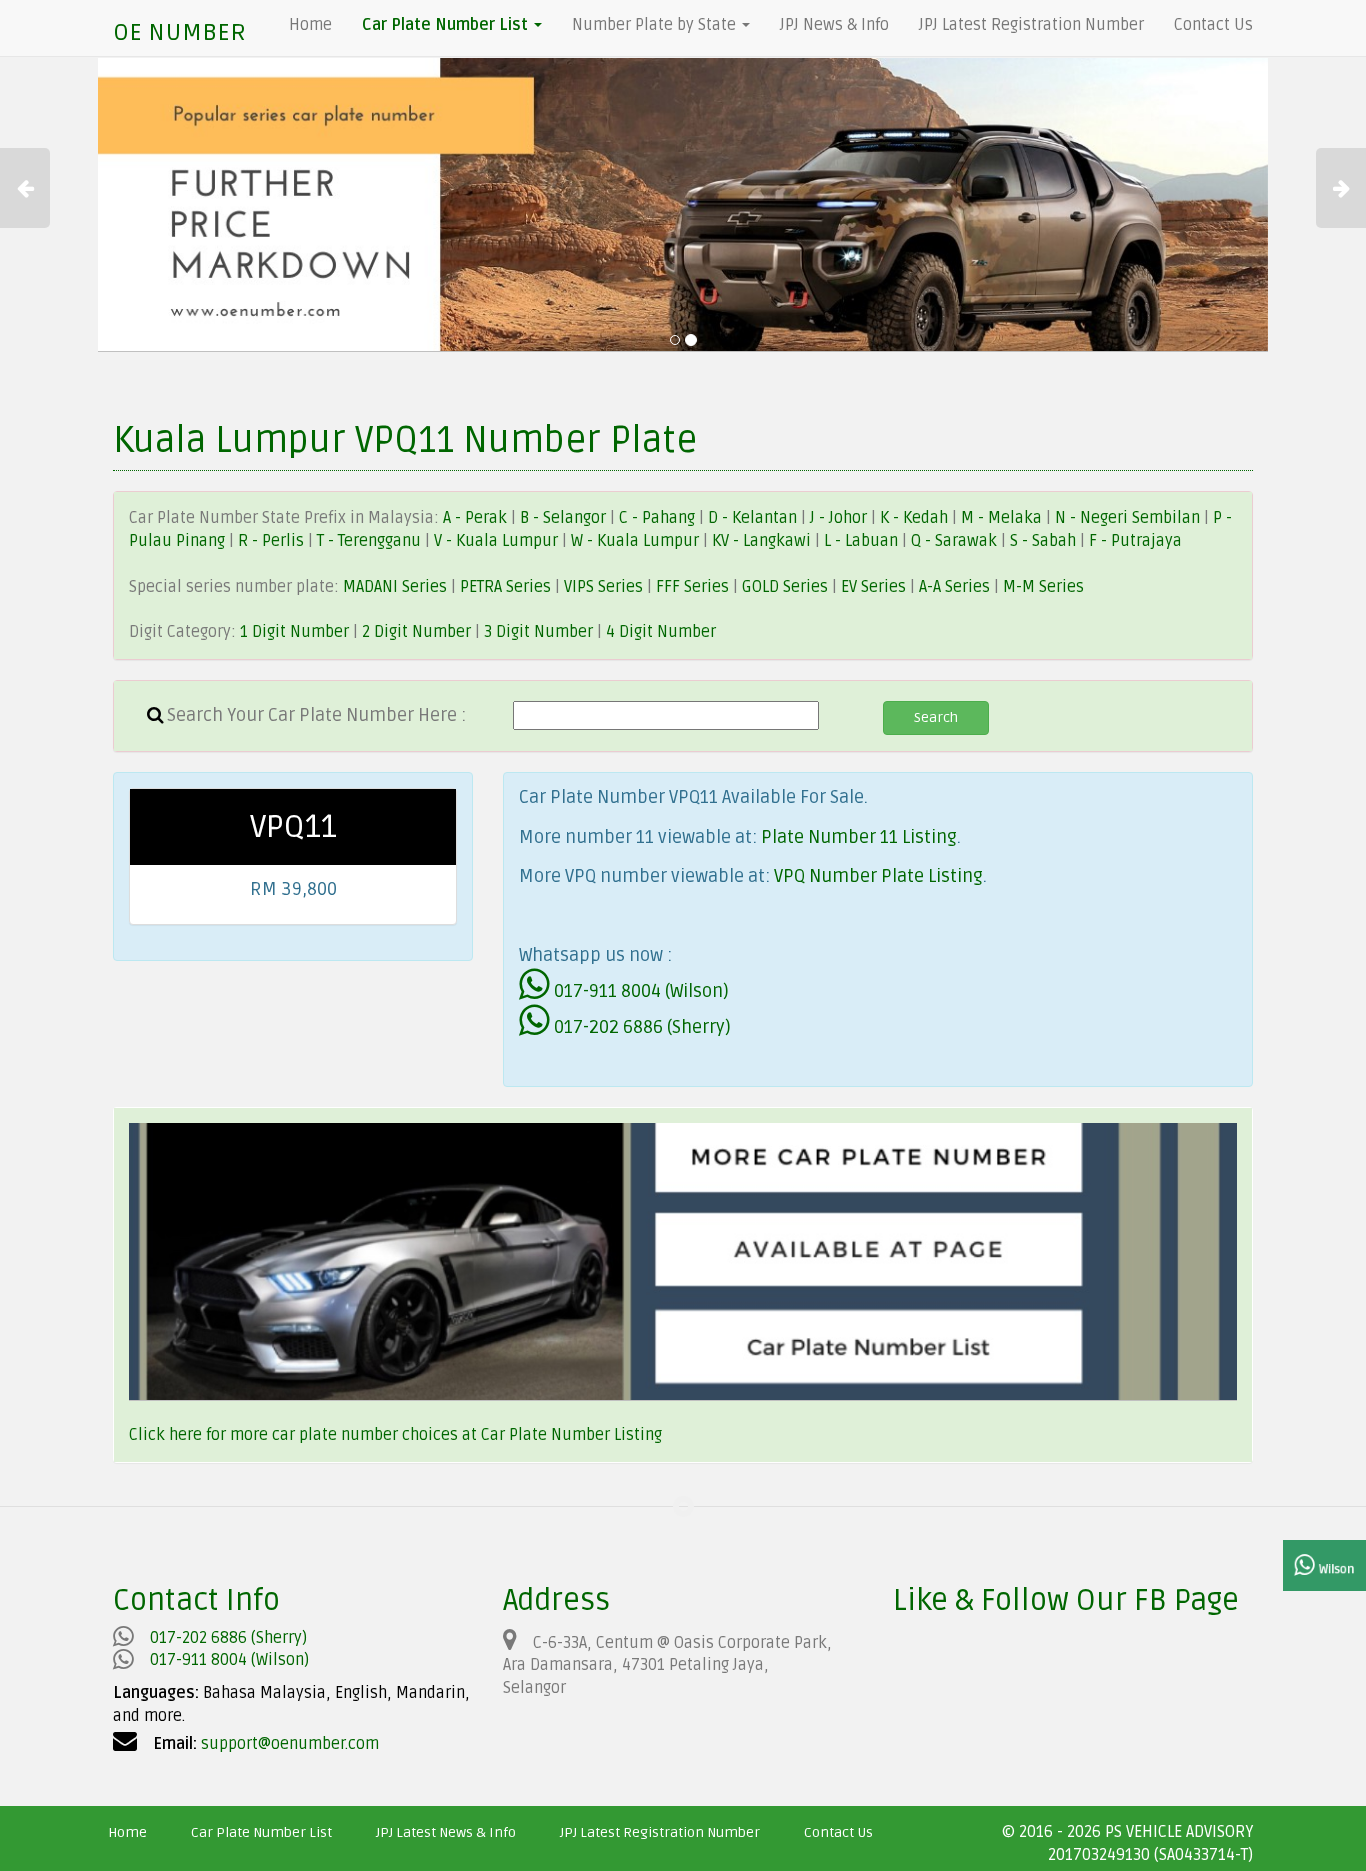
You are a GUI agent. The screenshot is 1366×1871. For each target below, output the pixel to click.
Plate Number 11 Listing (859, 837)
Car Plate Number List (261, 1832)
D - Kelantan (754, 518)
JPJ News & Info (834, 25)
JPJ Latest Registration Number (1031, 25)
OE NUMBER (179, 32)
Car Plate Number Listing (571, 1435)
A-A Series (954, 587)
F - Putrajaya (1135, 541)
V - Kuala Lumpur (498, 541)
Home (310, 25)
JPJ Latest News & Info (446, 1832)
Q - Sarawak (956, 541)
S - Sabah (1045, 541)
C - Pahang (657, 518)
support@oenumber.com (290, 1744)
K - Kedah (916, 518)
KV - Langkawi (763, 541)
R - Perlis (273, 541)
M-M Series (1043, 587)
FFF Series (692, 587)
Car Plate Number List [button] (447, 25)
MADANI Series (395, 587)
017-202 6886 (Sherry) (640, 1027)
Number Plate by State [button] (656, 25)
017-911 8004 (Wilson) (639, 991)
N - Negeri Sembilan (1129, 518)
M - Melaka (1003, 518)
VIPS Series (603, 587)
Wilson (1335, 1569)
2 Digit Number (416, 632)
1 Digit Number (294, 632)
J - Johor (840, 518)
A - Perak (475, 518)
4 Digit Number (661, 632)
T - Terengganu (371, 541)
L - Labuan (863, 541)
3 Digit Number (538, 632)
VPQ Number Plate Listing (878, 876)
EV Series (873, 587)
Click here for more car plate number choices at (305, 1435)
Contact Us (1213, 25)
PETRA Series (505, 587)
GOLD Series (785, 587)
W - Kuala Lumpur (637, 541)
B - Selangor (563, 518)
